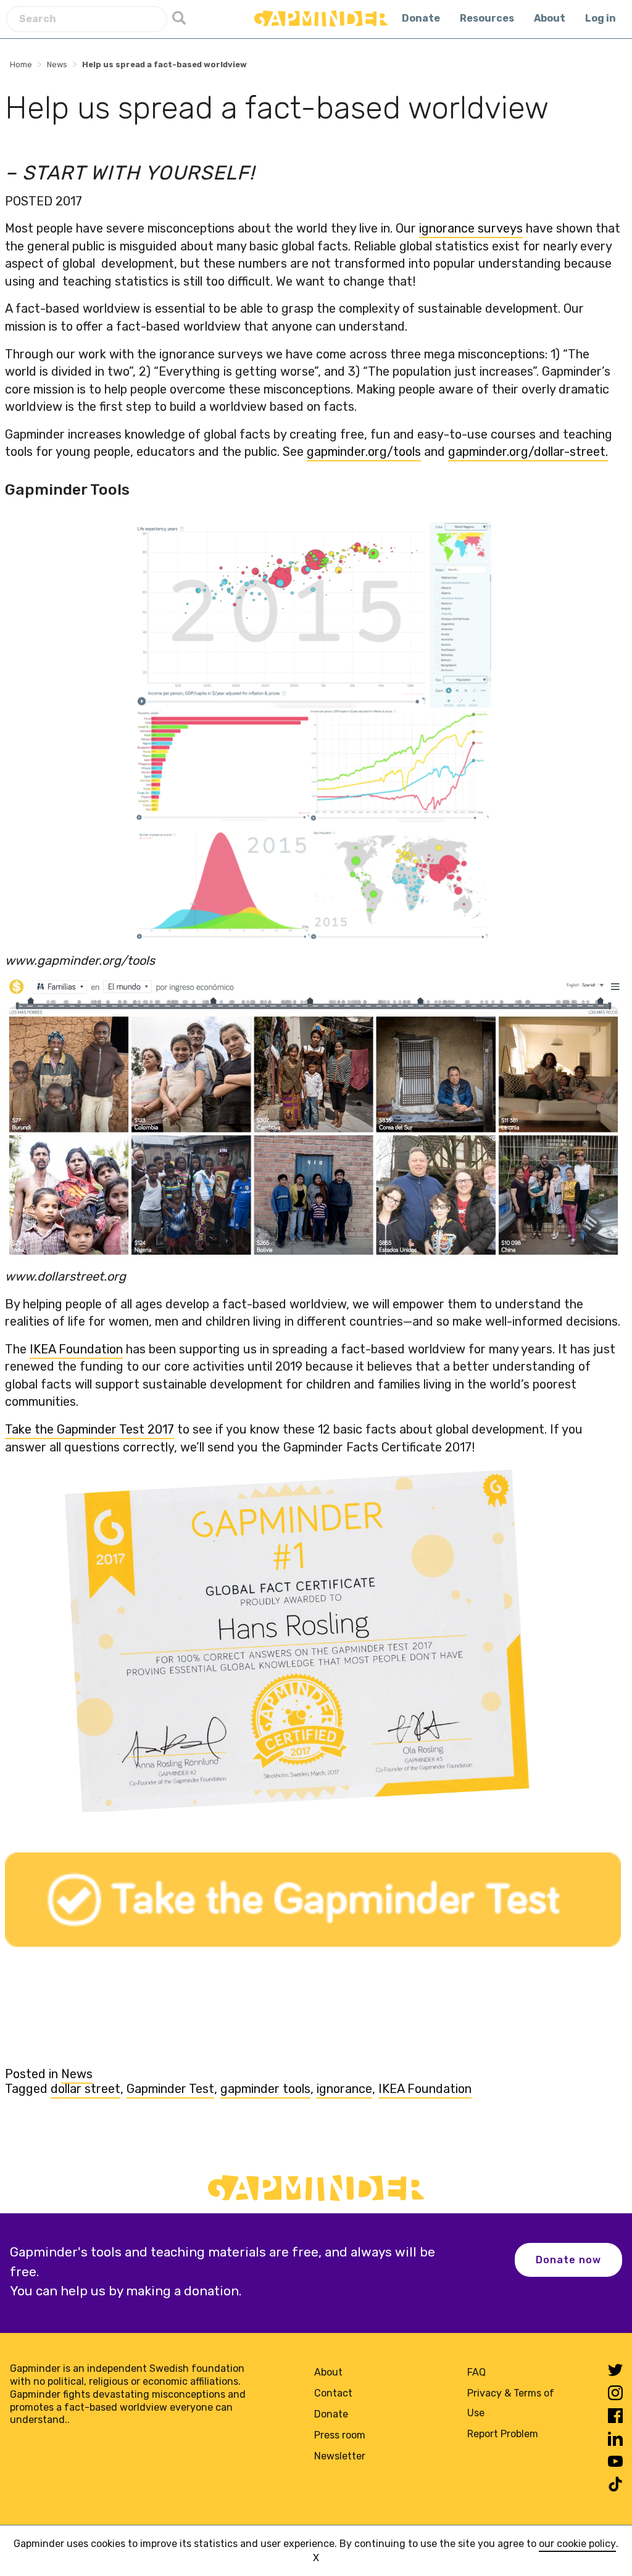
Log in (601, 18)
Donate (421, 18)
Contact (333, 2393)
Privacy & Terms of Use (511, 2403)
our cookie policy (577, 2544)
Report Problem (503, 2434)
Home (21, 64)
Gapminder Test (170, 2089)
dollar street (85, 2089)
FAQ (476, 2372)
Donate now (568, 2260)
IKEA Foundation (425, 2089)
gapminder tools (265, 2089)
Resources (487, 18)
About (550, 18)
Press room (340, 2435)
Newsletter (340, 2456)
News (57, 64)
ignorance (344, 2089)
